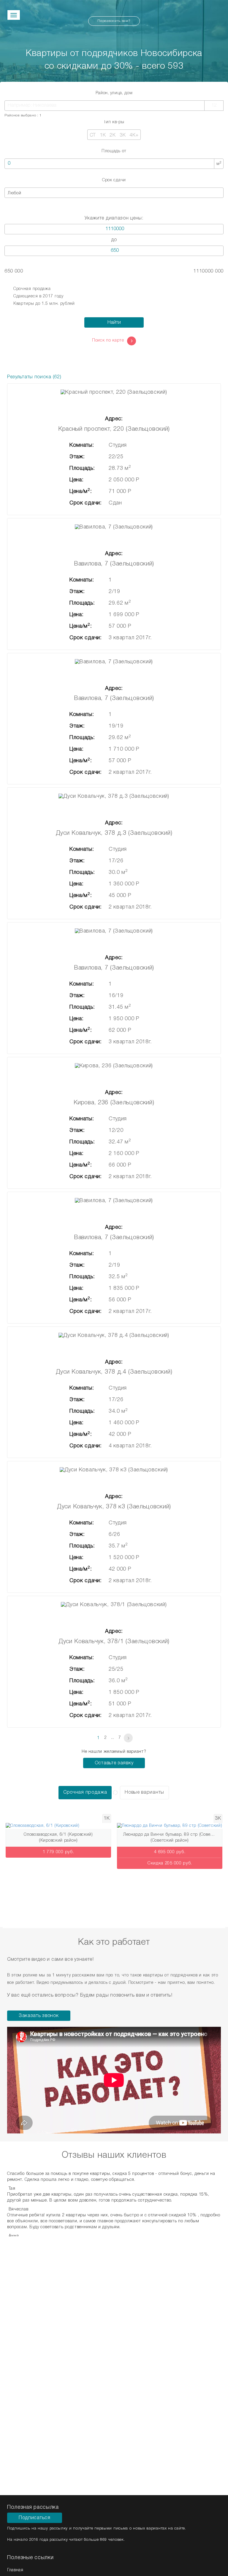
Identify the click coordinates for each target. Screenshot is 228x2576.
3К (123, 135)
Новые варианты (144, 1792)
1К (103, 135)
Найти (114, 323)
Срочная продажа (32, 289)
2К (113, 135)
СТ (93, 135)
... (113, 1738)
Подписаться (35, 2518)
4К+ (134, 135)
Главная (15, 2570)
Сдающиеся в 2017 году (38, 296)
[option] (58, 1843)
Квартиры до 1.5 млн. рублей (44, 304)
